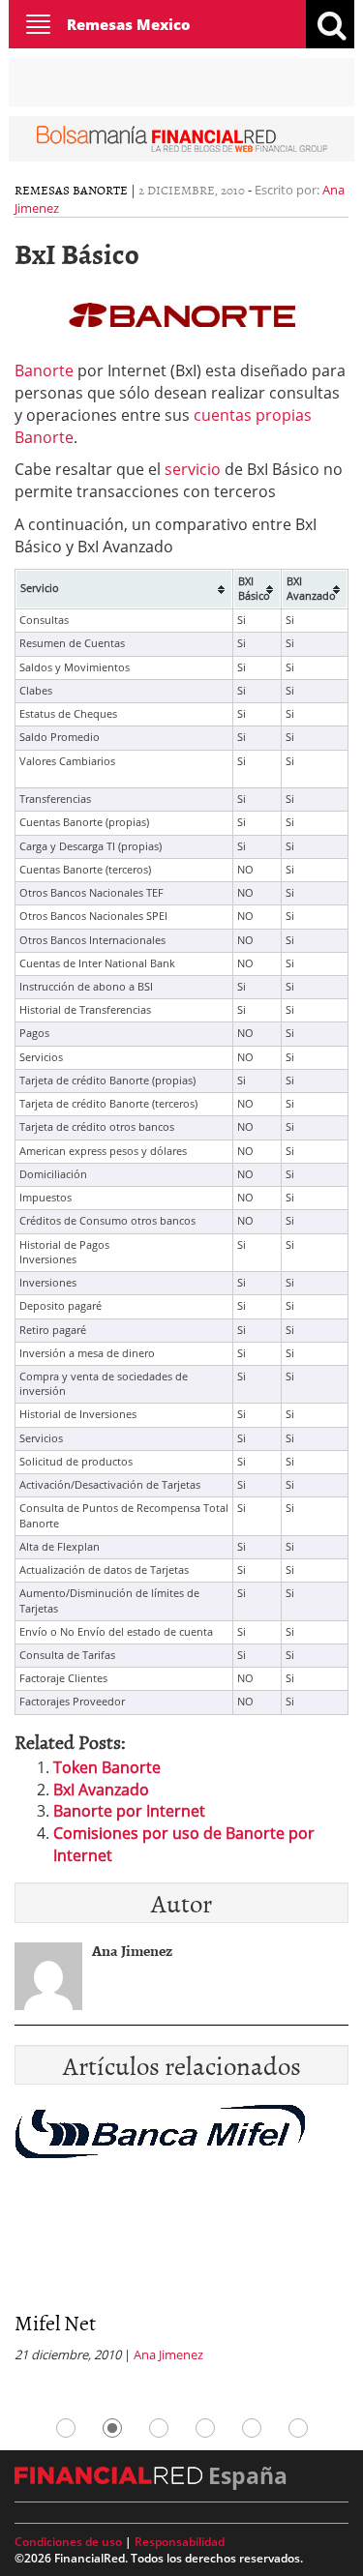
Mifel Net (55, 2322)
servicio (193, 469)
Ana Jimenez (168, 2354)
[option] (181, 2239)
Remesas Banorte (71, 190)
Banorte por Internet (129, 1811)
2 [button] (112, 2428)
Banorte (44, 370)
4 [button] (205, 2428)
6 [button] (298, 2428)
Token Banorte (107, 1767)
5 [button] (252, 2428)
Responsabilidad (180, 2542)
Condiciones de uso (68, 2542)
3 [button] (159, 2428)
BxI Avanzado (101, 1790)
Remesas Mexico (129, 24)
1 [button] (66, 2428)
